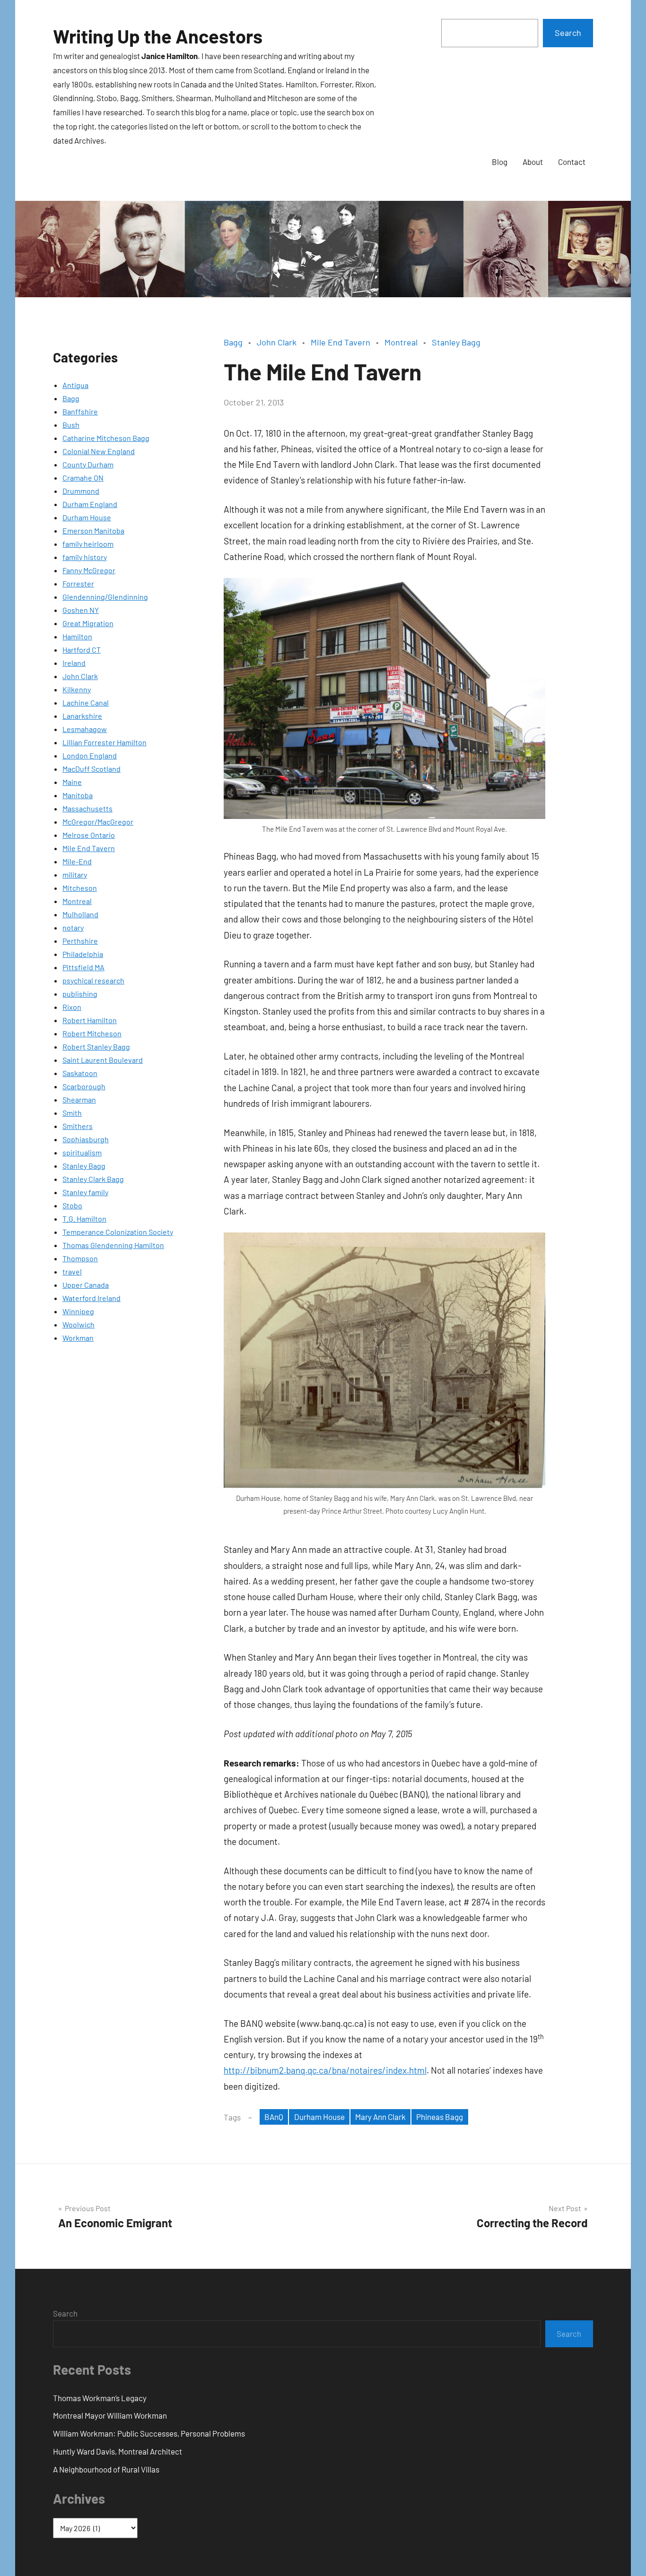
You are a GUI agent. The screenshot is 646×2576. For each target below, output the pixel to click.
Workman (78, 1338)
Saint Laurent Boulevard (103, 1060)
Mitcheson (80, 888)
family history (85, 557)
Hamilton (77, 636)
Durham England (90, 504)
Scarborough (84, 1086)
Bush (71, 425)
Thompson (80, 1258)
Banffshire (80, 411)
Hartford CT (82, 650)
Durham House (87, 517)
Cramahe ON (83, 478)
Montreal (77, 901)
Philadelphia (83, 954)
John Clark (80, 676)
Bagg (71, 398)
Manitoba (78, 795)
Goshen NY (81, 610)
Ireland (74, 663)
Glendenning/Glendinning (105, 597)
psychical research (93, 980)
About (533, 162)
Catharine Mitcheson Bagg (106, 438)
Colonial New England (99, 451)
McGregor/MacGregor (98, 822)
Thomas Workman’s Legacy (100, 2398)
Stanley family (85, 1192)
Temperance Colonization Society (118, 1232)
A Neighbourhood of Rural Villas (106, 2469)
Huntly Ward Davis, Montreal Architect (118, 2451)
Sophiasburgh (86, 1139)
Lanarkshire (82, 716)
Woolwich (79, 1324)
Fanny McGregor (89, 570)
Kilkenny (77, 689)
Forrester (78, 583)
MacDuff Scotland (92, 769)
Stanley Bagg (84, 1166)
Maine (72, 782)
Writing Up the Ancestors (158, 36)
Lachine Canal (86, 702)
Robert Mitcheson (92, 1033)
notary (73, 927)
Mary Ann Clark (380, 2117)
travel (72, 1271)
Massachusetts (87, 808)
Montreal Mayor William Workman (110, 2415)
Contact (572, 162)
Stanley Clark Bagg (93, 1179)
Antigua (75, 385)
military (75, 874)
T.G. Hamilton (84, 1219)
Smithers (78, 1126)
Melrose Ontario (89, 835)
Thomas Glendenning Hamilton (113, 1245)
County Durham (88, 464)
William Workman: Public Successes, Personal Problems (149, 2433)
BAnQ (274, 2117)
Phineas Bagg (440, 2117)
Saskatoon (80, 1073)
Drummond (81, 491)
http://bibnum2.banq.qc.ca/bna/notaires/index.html (325, 2070)
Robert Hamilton (90, 1020)
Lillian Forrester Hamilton (105, 742)
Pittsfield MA (83, 967)
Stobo (72, 1205)
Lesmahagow (85, 729)
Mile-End (77, 861)
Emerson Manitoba (93, 530)
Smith (72, 1113)
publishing (80, 994)
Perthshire (80, 941)
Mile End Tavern (89, 848)
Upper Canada (86, 1285)
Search (568, 33)
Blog (500, 162)
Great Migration (88, 623)
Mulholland (80, 914)
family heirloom (88, 544)
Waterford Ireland (92, 1298)
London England (90, 755)
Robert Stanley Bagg (96, 1047)
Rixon (72, 1007)
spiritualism (82, 1152)
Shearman (79, 1099)
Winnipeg (78, 1311)
